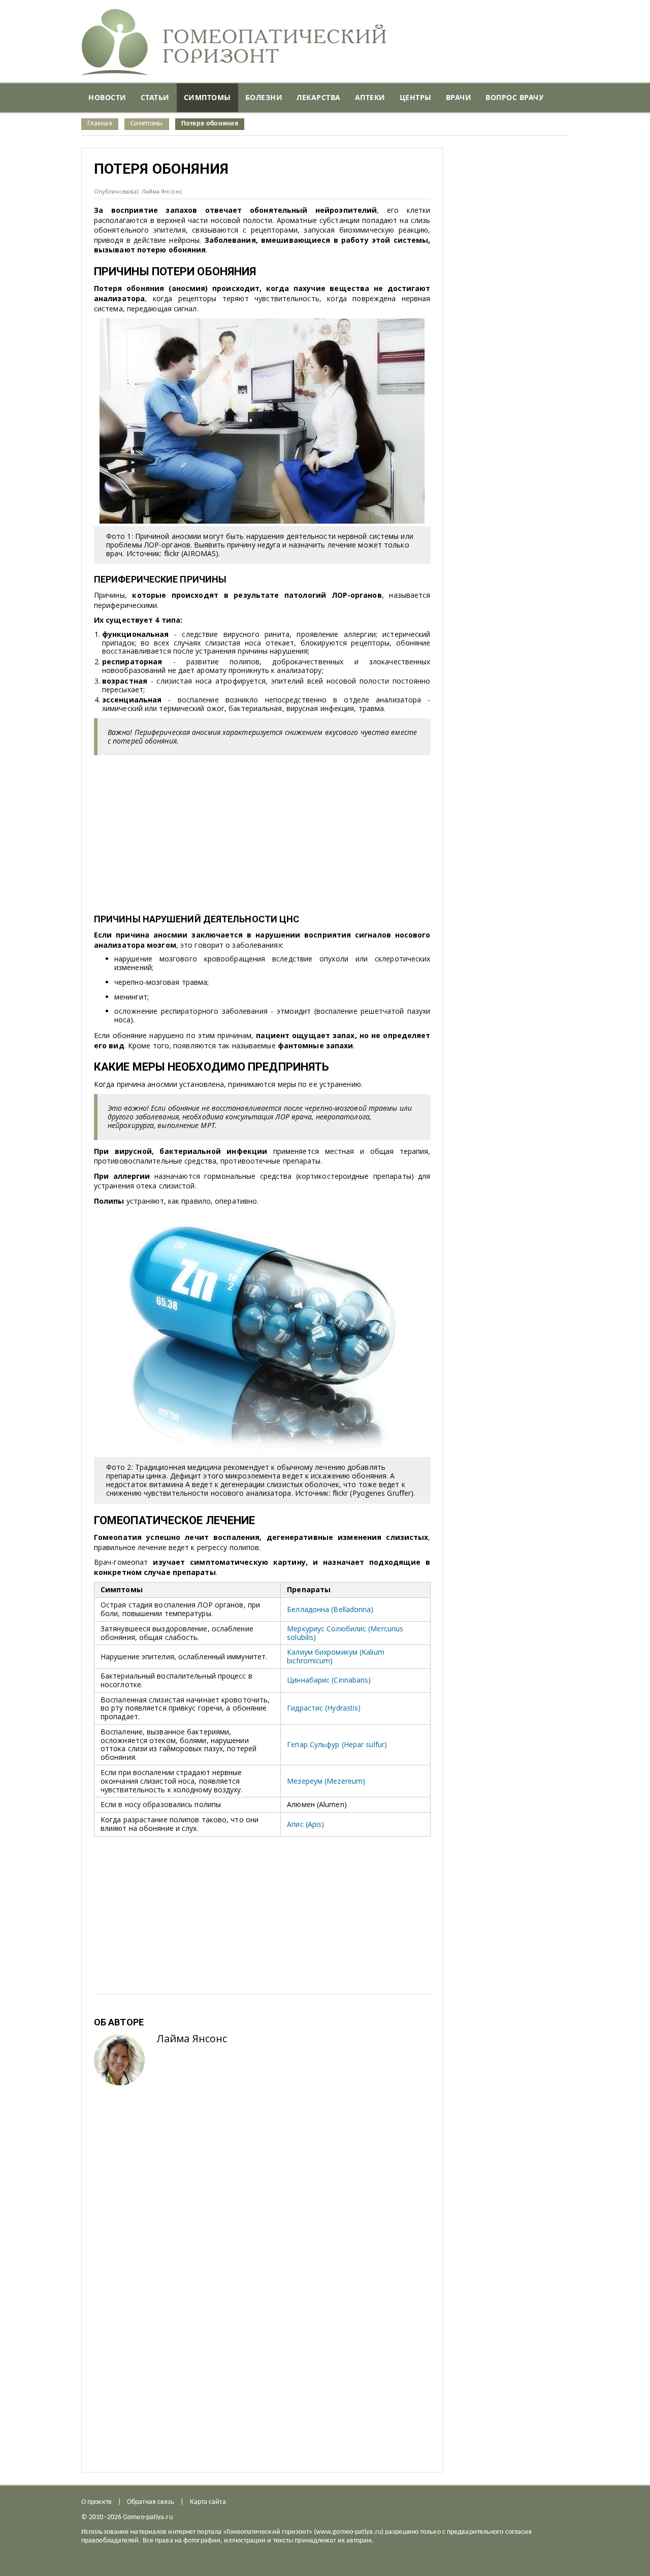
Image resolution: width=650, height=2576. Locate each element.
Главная (100, 124)
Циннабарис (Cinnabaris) (329, 1680)
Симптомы (147, 124)
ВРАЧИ (459, 97)
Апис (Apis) (305, 1824)
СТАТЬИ (155, 97)
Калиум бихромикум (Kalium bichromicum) (336, 1656)
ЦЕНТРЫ (416, 97)
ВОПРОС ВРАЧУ (514, 97)
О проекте (96, 2502)
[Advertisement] (262, 832)
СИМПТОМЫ (207, 97)
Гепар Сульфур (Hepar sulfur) (337, 1744)
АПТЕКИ (370, 97)
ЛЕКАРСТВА (319, 97)
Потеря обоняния (210, 124)
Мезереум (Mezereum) (326, 1781)
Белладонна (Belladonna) (330, 1609)
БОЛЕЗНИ (264, 97)
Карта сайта (208, 2502)
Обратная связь (151, 2502)
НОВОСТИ (107, 97)
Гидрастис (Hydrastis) (324, 1708)
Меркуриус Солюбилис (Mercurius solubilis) (345, 1633)
